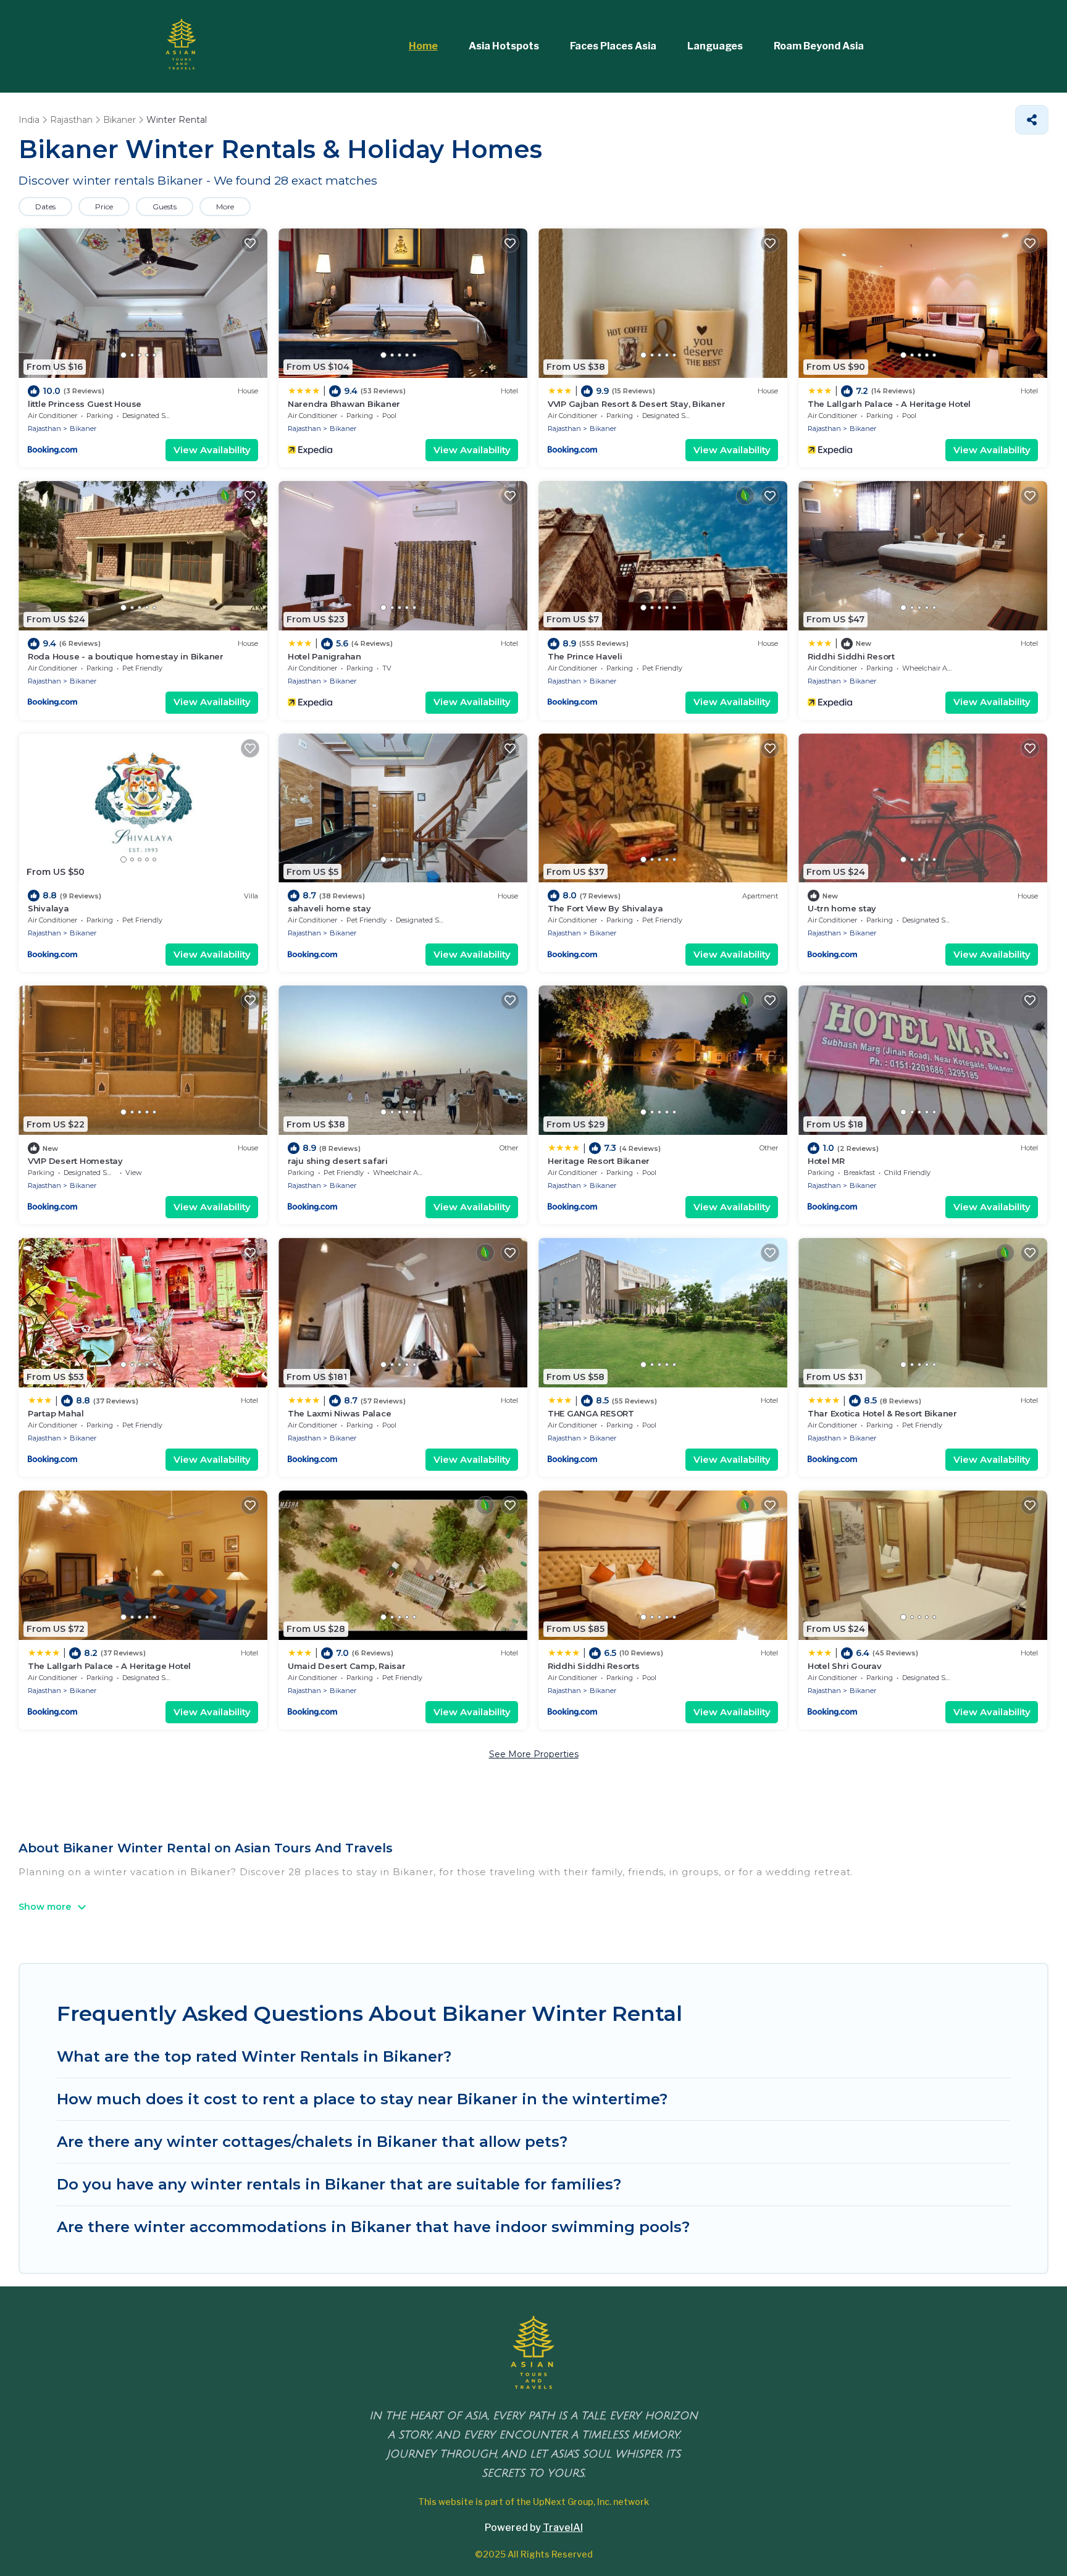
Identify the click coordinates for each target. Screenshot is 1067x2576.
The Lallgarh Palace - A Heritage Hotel (889, 404)
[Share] (1032, 120)
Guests (165, 207)
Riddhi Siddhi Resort (851, 656)
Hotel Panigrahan (324, 656)
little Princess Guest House (85, 404)
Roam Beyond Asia (819, 46)
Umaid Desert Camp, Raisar (347, 1666)
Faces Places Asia (613, 46)
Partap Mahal (56, 1413)
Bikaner (83, 429)
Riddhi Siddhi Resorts (594, 1666)
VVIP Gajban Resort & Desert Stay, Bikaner (636, 404)
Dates (45, 207)
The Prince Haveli (585, 656)
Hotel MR (826, 1161)
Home (423, 46)
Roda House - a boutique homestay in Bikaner (126, 656)
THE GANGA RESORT (591, 1413)
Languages (715, 46)
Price (104, 207)
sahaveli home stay (329, 908)
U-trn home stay (842, 908)
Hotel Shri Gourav (845, 1666)
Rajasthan (44, 429)
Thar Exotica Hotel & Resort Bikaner (882, 1413)
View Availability (212, 450)
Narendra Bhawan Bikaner (344, 404)
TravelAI (563, 2528)
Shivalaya (48, 908)
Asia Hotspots (504, 46)
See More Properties (534, 1754)
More (225, 207)
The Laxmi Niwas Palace (339, 1413)
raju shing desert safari (338, 1161)
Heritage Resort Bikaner (599, 1161)
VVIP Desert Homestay (75, 1161)
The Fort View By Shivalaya (605, 908)
